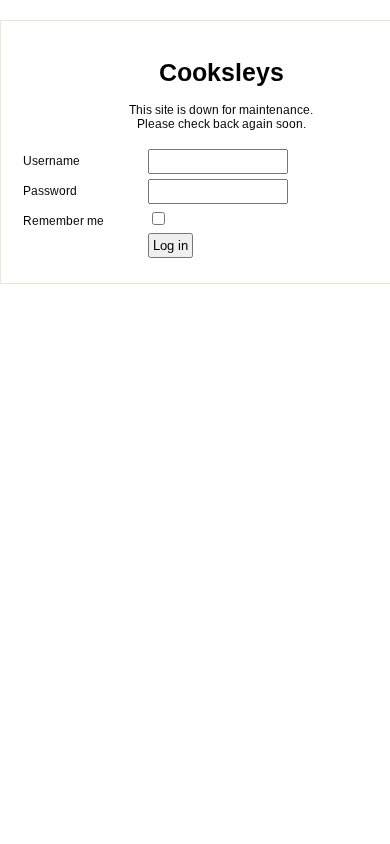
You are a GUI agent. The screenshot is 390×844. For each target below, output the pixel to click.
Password (50, 191)
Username (51, 161)
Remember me (63, 221)
